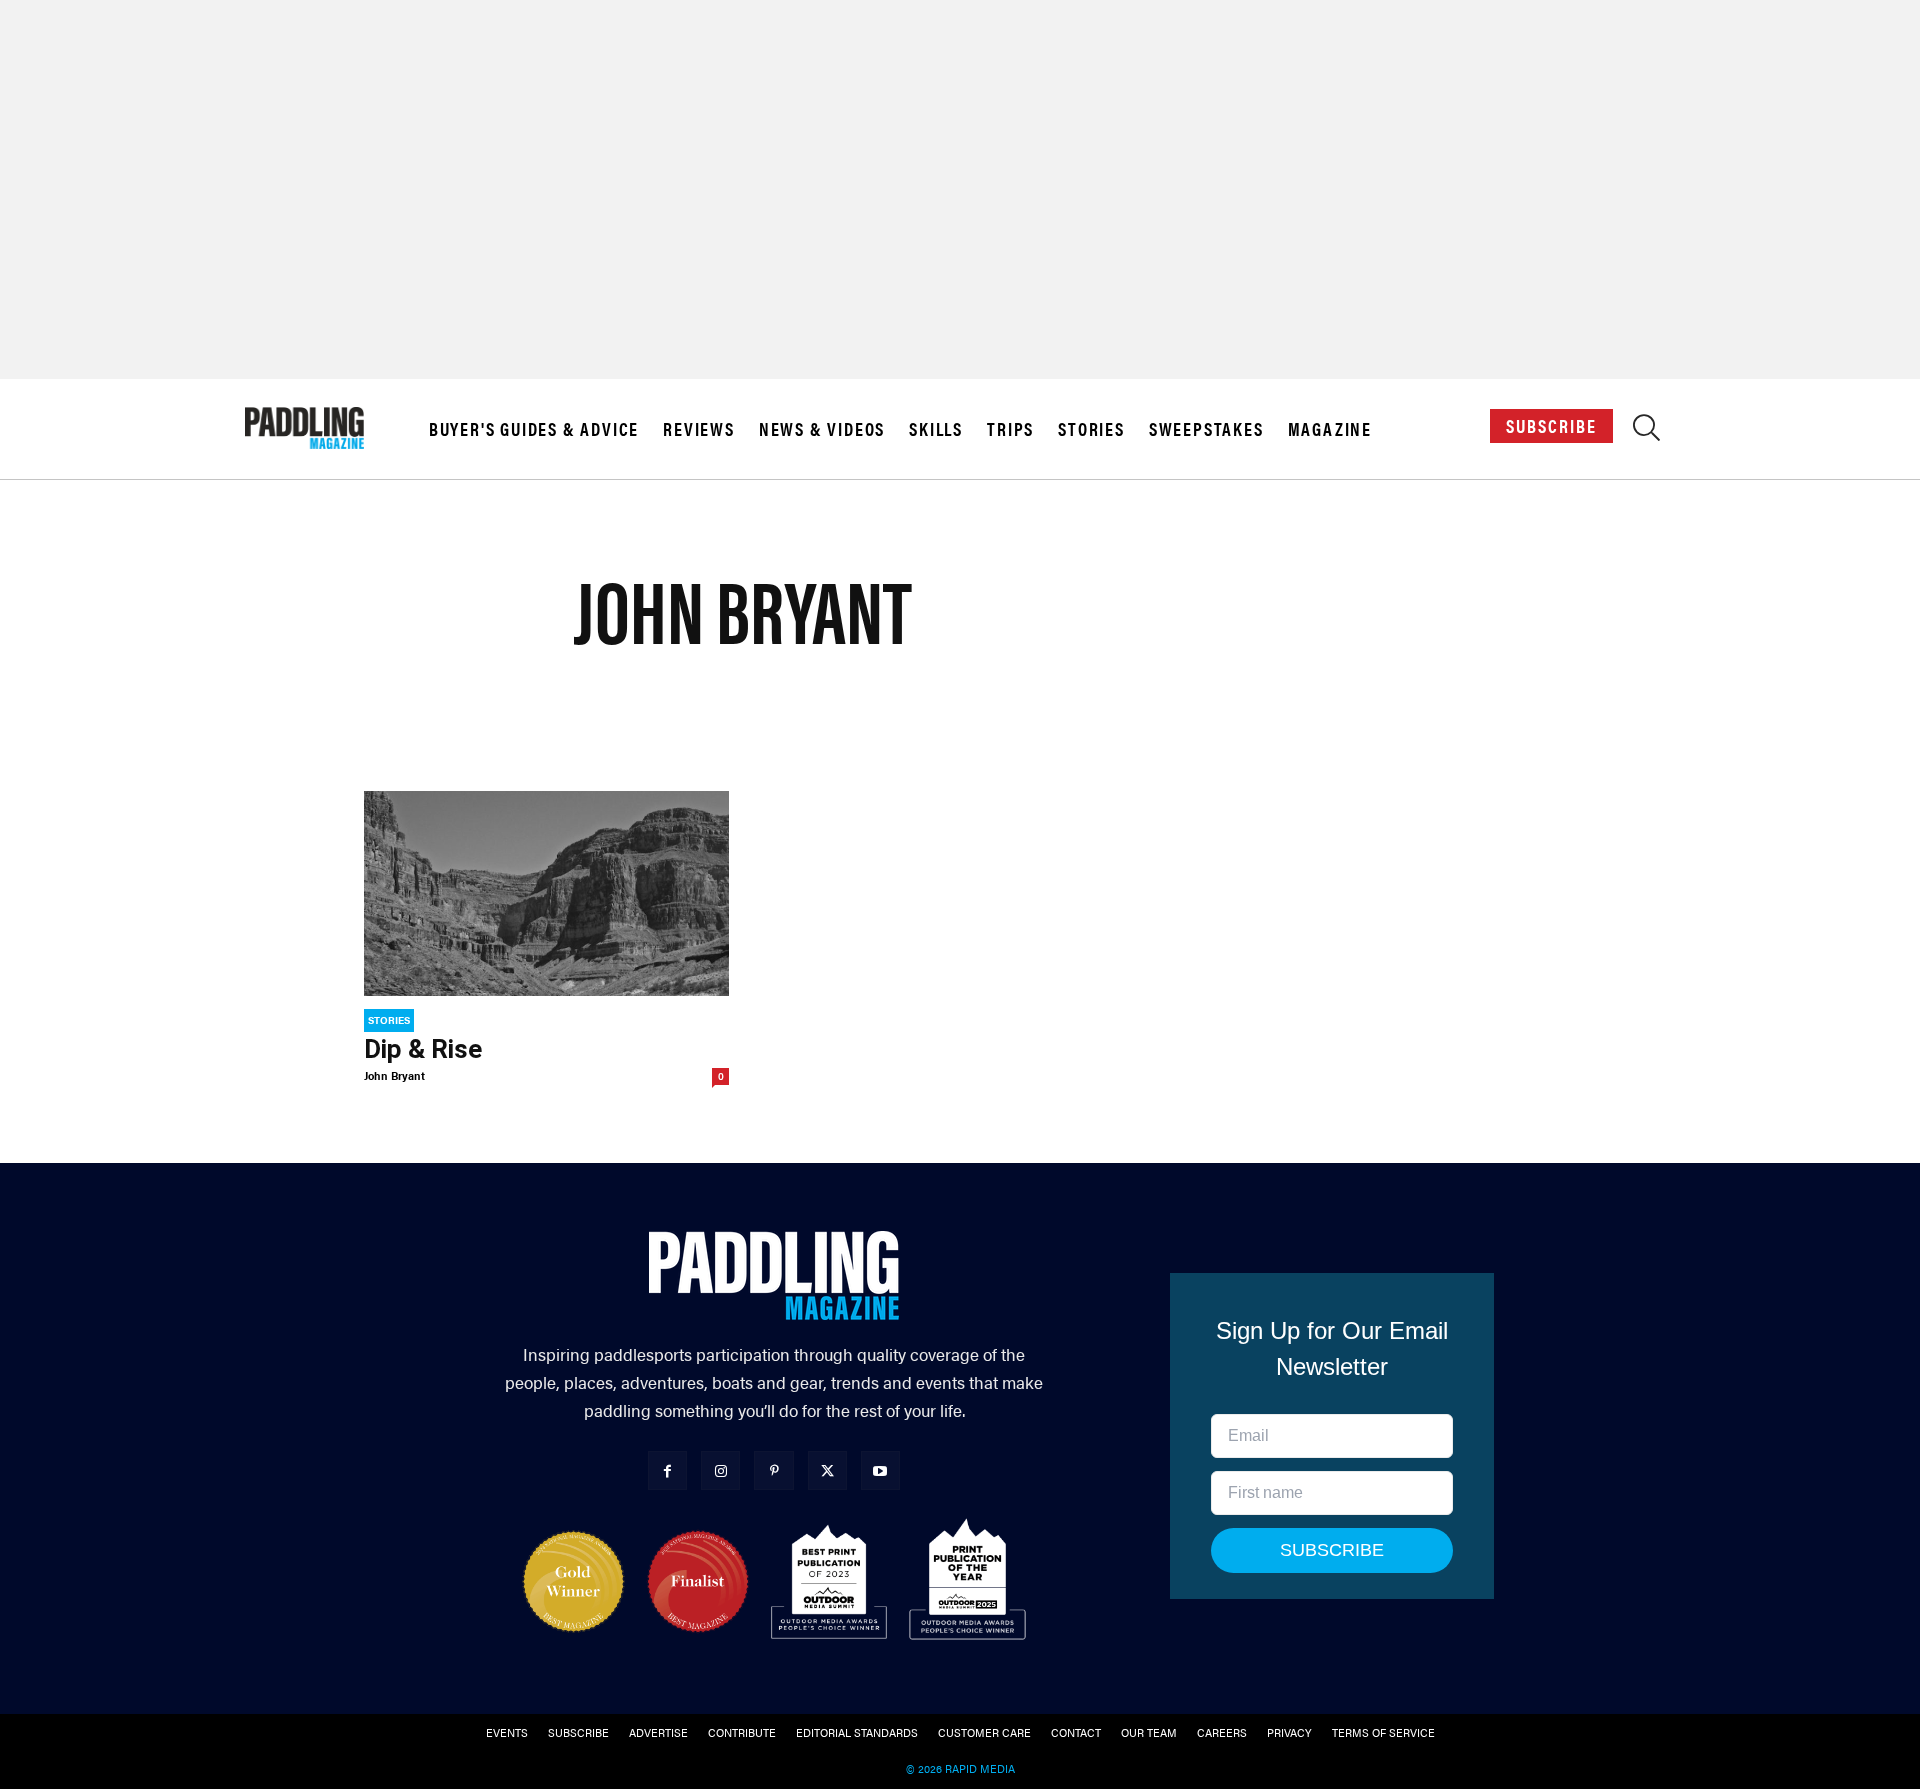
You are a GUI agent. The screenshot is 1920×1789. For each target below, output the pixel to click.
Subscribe (1551, 425)
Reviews (699, 429)
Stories (1091, 429)
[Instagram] (720, 1470)
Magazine (1330, 429)
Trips (1010, 429)
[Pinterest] (773, 1470)
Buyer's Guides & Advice (534, 429)
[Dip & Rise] (546, 893)
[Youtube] (880, 1470)
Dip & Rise (423, 1049)
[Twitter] (827, 1470)
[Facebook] (667, 1470)
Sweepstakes (1206, 429)
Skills (936, 429)
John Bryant (394, 1075)
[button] (1646, 432)
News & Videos (822, 429)
